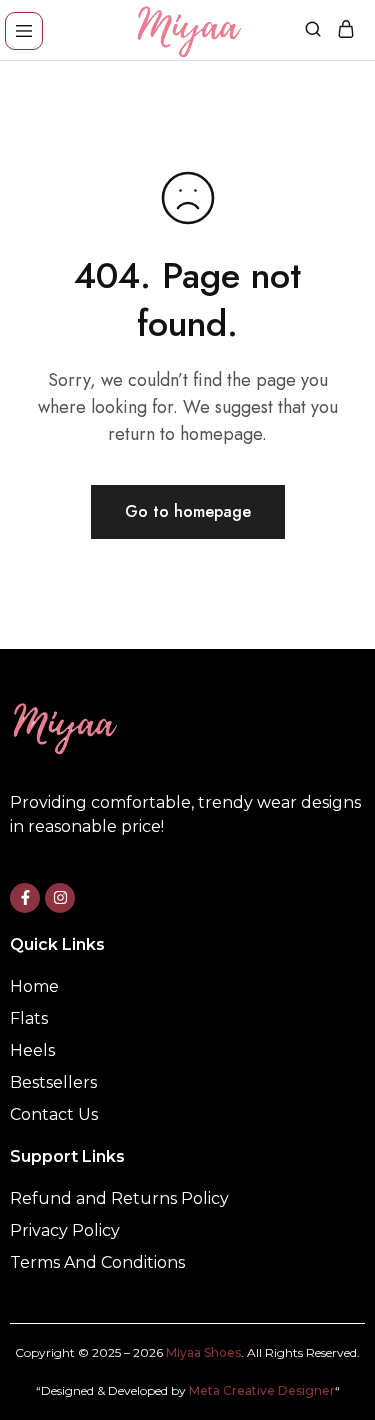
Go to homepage (188, 511)
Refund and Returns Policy (119, 1198)
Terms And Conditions (97, 1262)
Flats (29, 1018)
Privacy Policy (65, 1230)
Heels (32, 1050)
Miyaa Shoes (203, 1352)
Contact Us (54, 1114)
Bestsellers (53, 1082)
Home (34, 986)
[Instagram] (60, 898)
